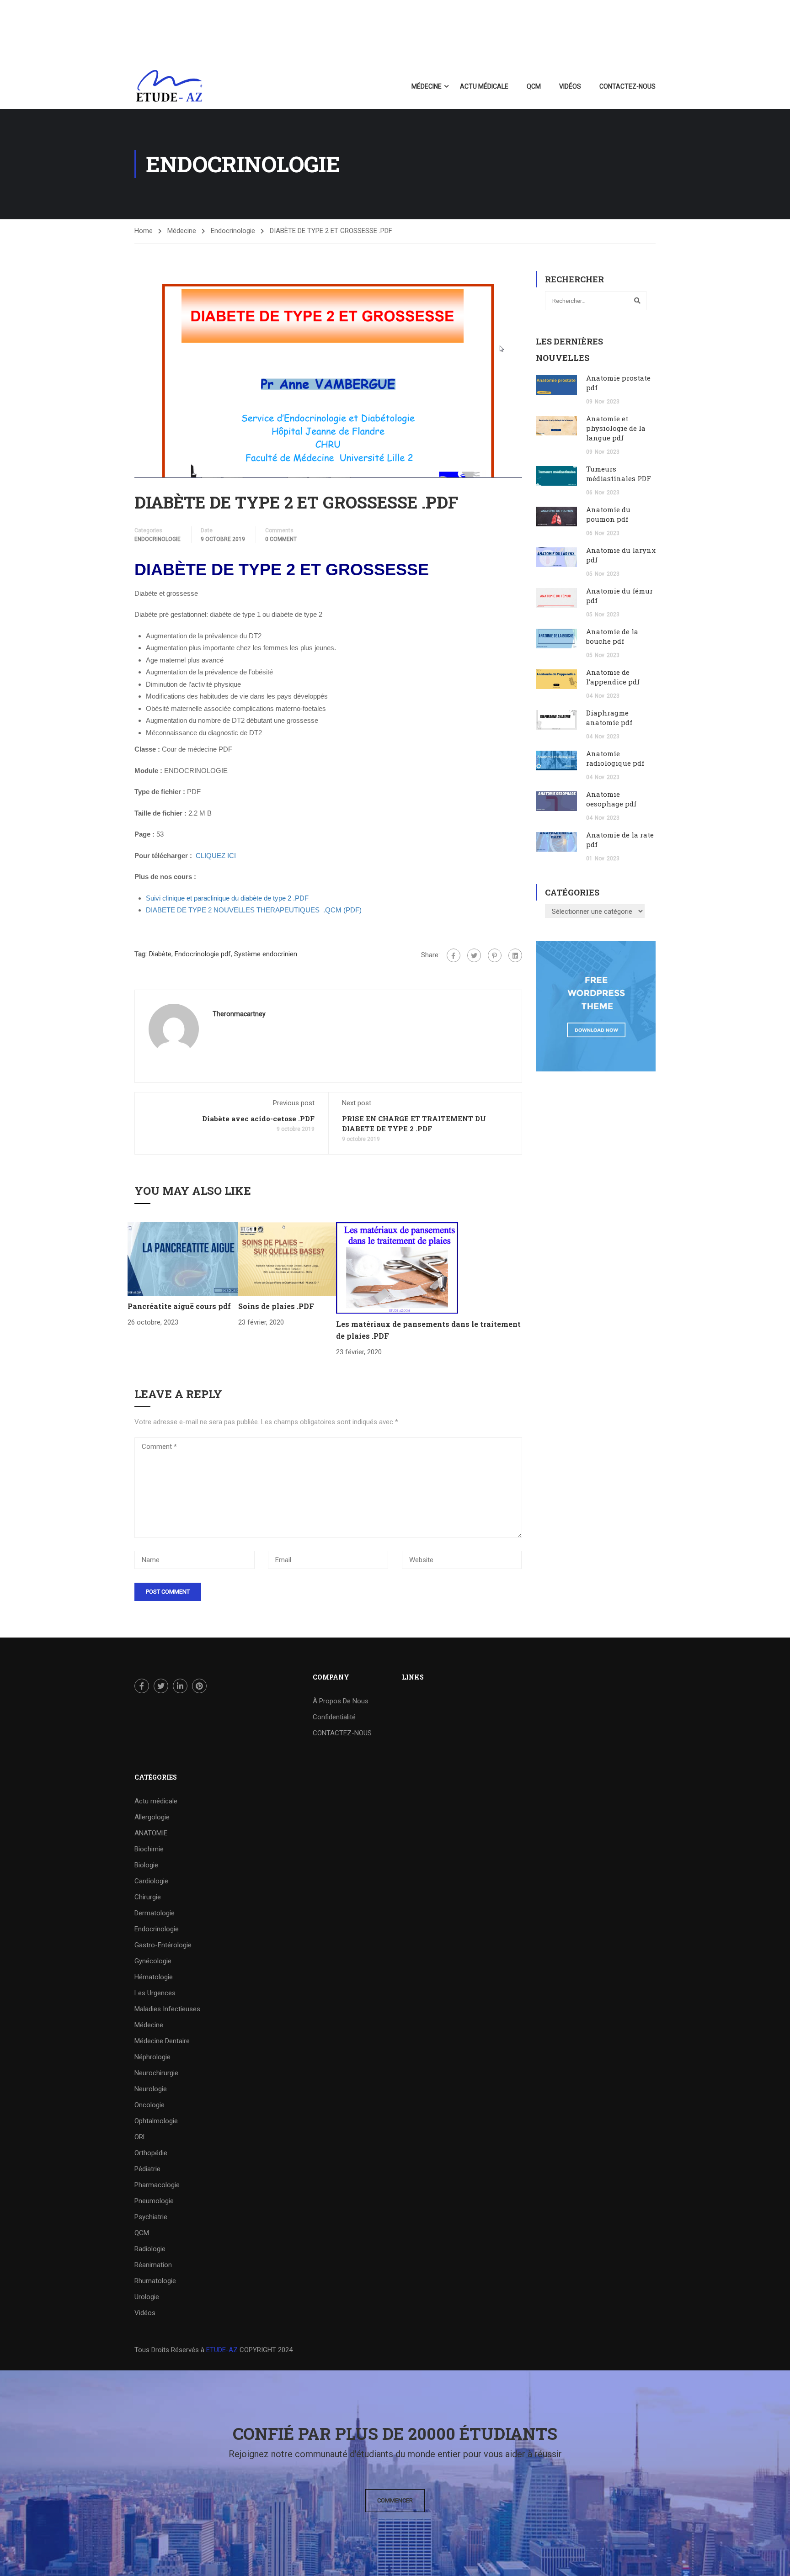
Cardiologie (151, 1881)
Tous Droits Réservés (168, 2350)
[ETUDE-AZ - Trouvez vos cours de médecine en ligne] (169, 86)
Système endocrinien (266, 954)
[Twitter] (474, 955)
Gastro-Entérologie (163, 1945)
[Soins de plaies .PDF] (287, 1259)
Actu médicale (484, 86)
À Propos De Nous (341, 1701)
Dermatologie (155, 1913)
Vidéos (570, 86)
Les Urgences (155, 1993)
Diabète (160, 954)
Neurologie (151, 2089)
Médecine (427, 86)
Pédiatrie (147, 2169)
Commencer (395, 2500)
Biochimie (149, 1849)
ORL (141, 2137)
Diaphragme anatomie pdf (609, 718)
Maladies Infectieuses (167, 2009)
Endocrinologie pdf (203, 954)
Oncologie (149, 2105)
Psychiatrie (151, 2217)
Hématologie (154, 1977)
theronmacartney (239, 1014)
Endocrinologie (233, 231)
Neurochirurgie (156, 2073)
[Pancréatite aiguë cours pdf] (183, 1259)
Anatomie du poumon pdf (608, 514)
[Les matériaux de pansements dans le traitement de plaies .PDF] (397, 1267)
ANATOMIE (151, 1833)
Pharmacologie (157, 2185)
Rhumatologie (155, 2281)
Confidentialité (334, 1717)
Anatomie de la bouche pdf (612, 636)
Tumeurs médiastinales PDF (619, 474)
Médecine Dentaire (162, 2041)
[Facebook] (454, 955)
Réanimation (153, 2265)
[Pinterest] (495, 955)
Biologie (146, 1865)
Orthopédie (151, 2153)
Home (144, 231)
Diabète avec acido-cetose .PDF (258, 1118)
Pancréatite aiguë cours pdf (179, 1306)
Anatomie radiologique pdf (615, 758)
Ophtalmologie (156, 2121)
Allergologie (152, 1817)
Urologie (147, 2297)
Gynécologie (153, 1961)
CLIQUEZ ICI (216, 856)
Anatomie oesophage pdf (611, 799)
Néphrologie (152, 2057)
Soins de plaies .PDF (276, 1306)
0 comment (281, 539)
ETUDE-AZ (222, 2350)
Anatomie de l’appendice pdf (613, 677)
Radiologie (150, 2249)
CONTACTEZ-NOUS (627, 86)
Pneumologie (154, 2201)
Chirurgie (148, 1897)
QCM (534, 86)
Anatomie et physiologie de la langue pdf (616, 428)
